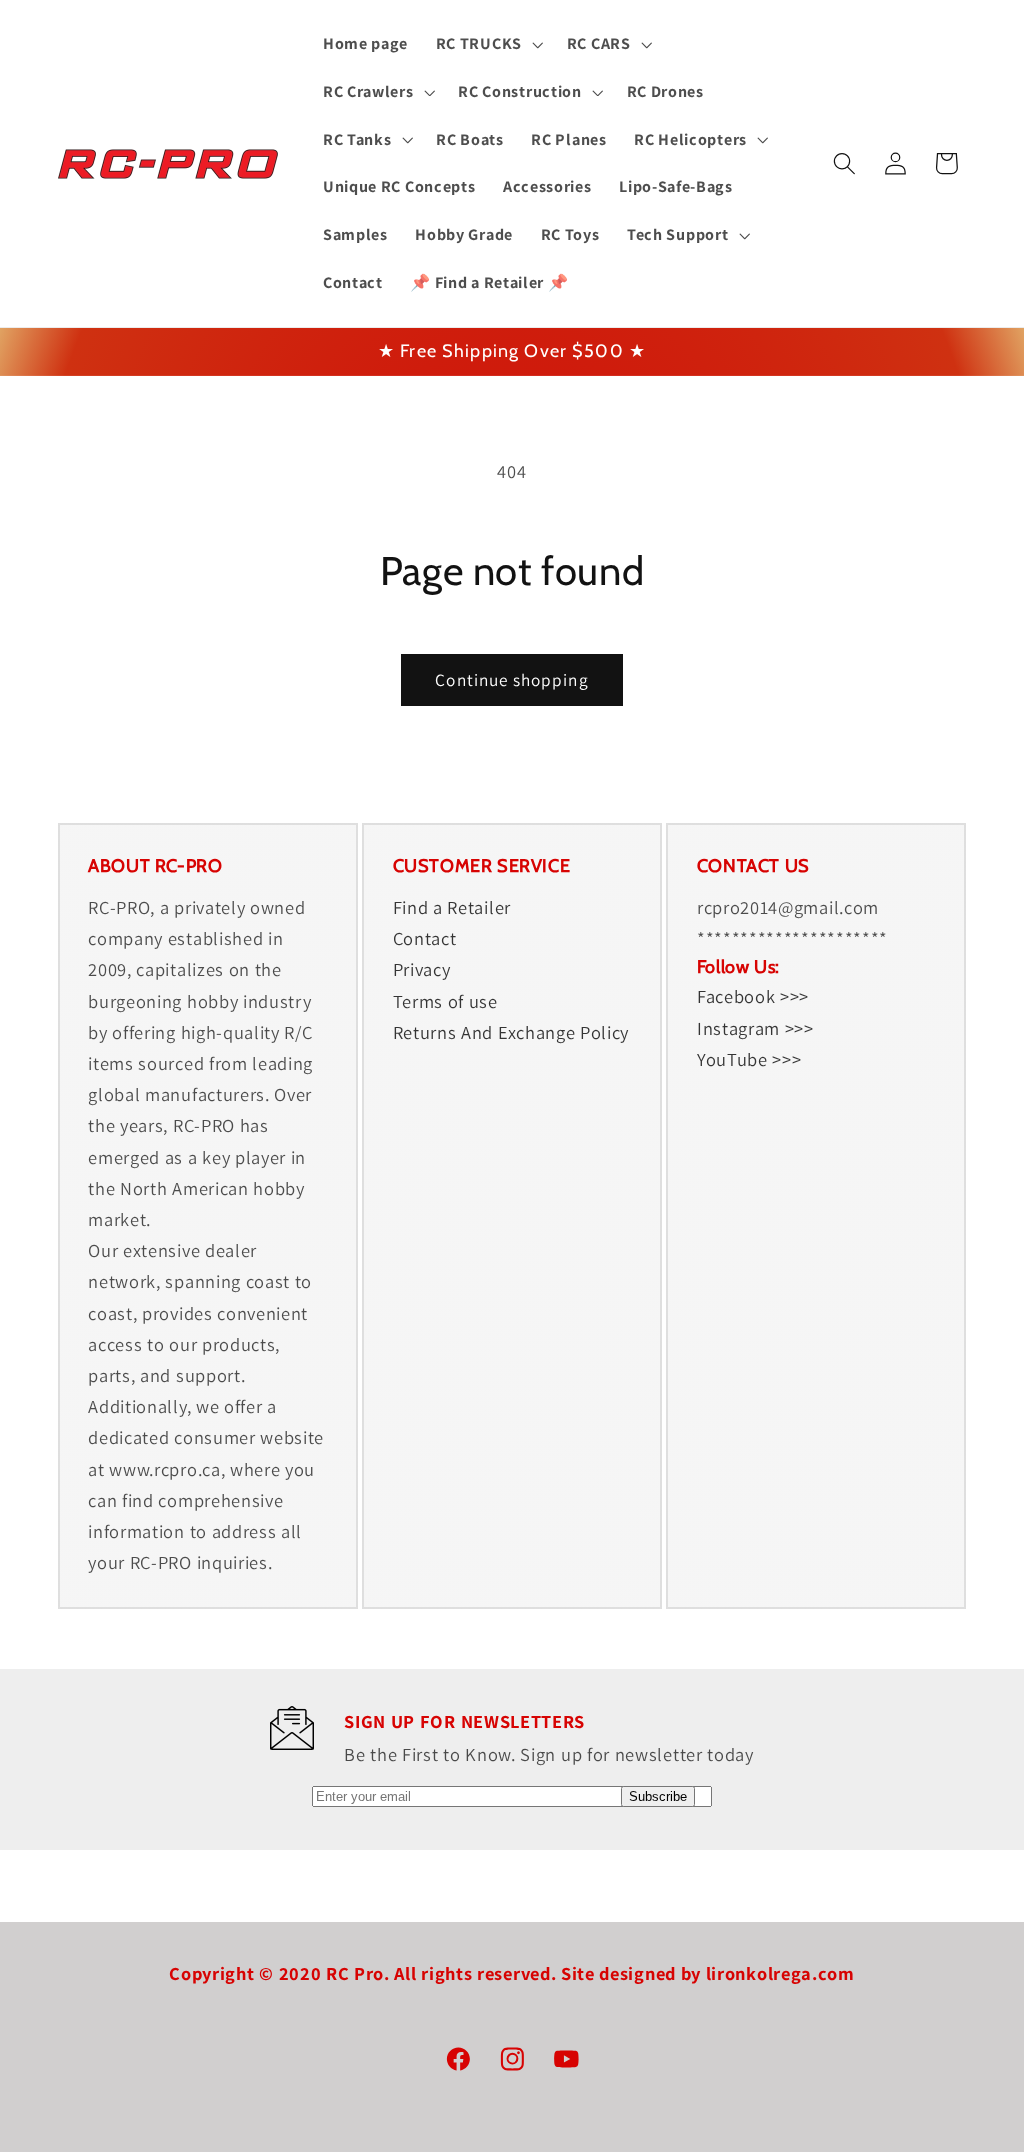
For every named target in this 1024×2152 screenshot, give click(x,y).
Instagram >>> (755, 1028)
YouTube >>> (749, 1059)
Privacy (422, 969)
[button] (487, 44)
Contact (425, 938)
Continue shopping (512, 679)
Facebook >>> (753, 996)
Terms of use (445, 1001)
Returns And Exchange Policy (511, 1032)
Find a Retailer (452, 907)
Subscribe (658, 1796)
